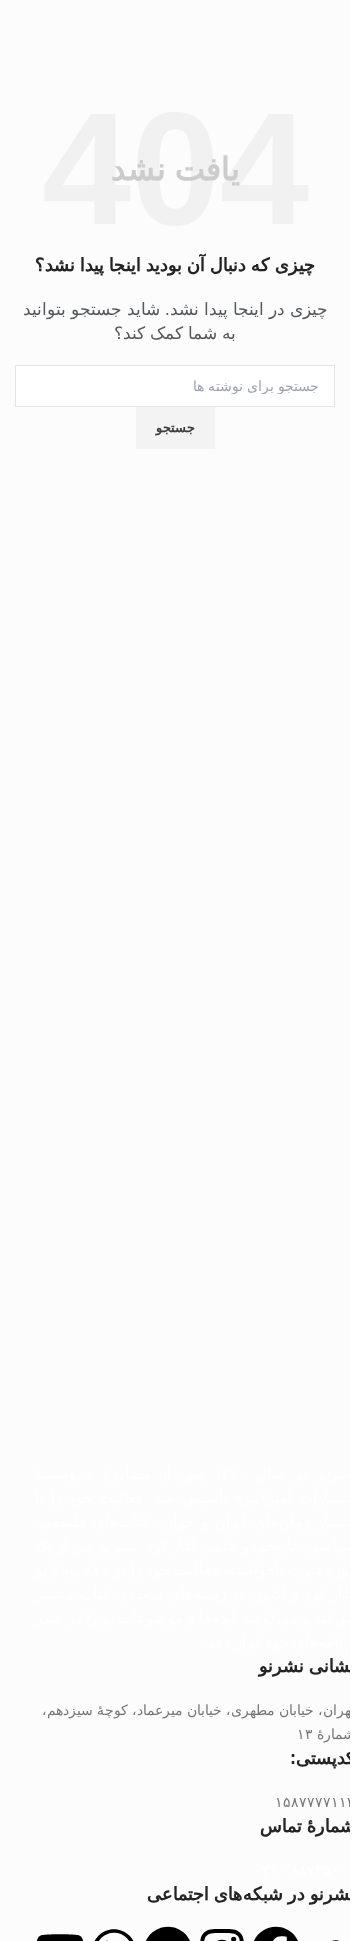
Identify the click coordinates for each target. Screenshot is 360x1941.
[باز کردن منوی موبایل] (327, 30)
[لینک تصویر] (195, 1281)
